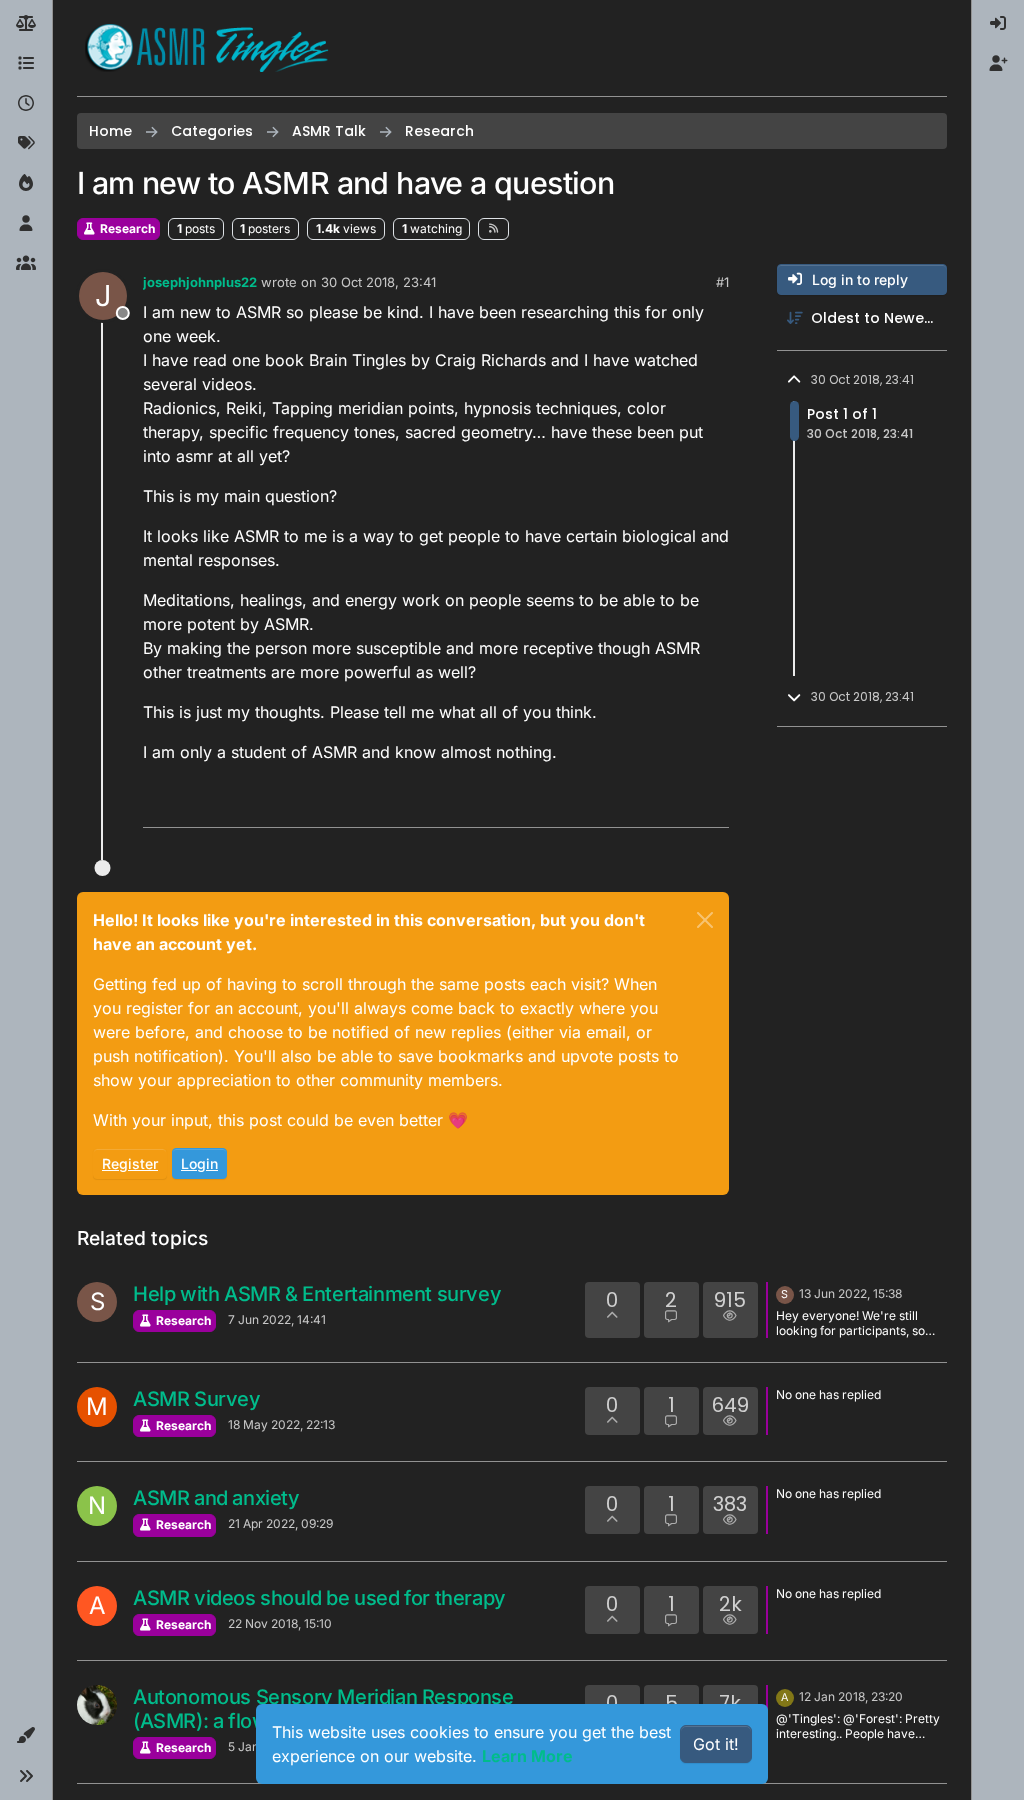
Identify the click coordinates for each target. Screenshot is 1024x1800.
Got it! (716, 1744)
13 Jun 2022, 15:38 (850, 1293)
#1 (722, 282)
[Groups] (26, 264)
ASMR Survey (197, 1399)
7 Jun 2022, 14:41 (277, 1319)
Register (130, 1163)
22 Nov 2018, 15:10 (280, 1623)
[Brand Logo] (207, 48)
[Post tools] (712, 803)
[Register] (998, 64)
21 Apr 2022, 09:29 (280, 1523)
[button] (26, 1736)
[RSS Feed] (493, 229)
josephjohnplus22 (200, 282)
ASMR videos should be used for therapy (319, 1598)
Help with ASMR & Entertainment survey (317, 1294)
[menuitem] (998, 24)
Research (126, 228)
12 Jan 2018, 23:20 (851, 1696)
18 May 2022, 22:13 (281, 1424)
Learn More (527, 1756)
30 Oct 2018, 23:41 (378, 282)
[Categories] (26, 64)
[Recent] (26, 104)
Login (199, 1163)
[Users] (26, 224)
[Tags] (26, 144)
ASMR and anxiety (216, 1498)
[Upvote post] (637, 803)
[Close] (705, 920)
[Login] (998, 24)
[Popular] (26, 184)
